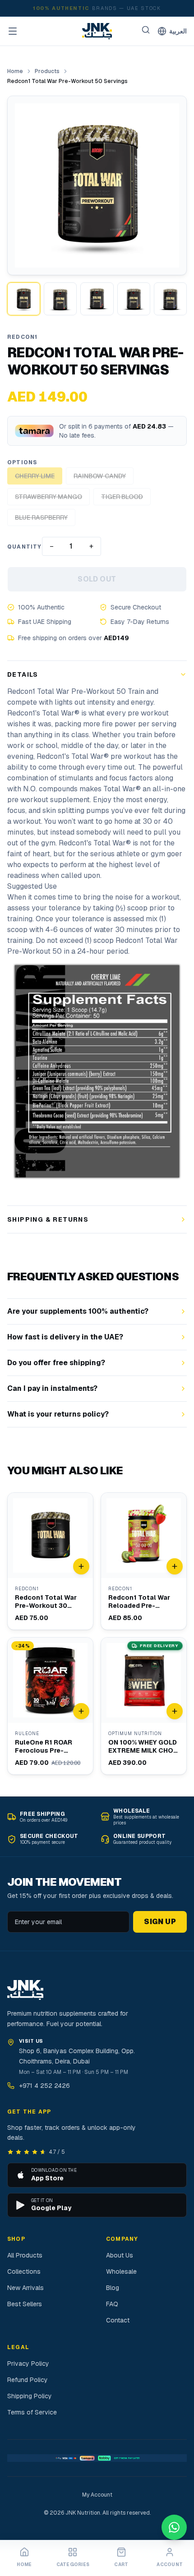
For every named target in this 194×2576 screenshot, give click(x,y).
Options (22, 462)
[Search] (146, 30)
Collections (24, 2271)
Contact (118, 2320)
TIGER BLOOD (122, 497)
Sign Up (160, 1922)
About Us (120, 2255)
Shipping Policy (30, 2396)
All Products (25, 2255)
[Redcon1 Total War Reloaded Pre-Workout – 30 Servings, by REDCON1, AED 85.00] (144, 1561)
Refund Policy (28, 2380)
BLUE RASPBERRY (41, 517)
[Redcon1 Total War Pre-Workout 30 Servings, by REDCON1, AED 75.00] (50, 1561)
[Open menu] (13, 31)
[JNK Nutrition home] (97, 31)
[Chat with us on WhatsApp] (174, 2527)
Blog (113, 2288)
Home (15, 71)
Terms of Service (32, 2412)
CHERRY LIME (35, 476)
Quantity (25, 547)
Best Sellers (25, 2304)
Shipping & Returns (48, 1219)
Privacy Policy (28, 2364)
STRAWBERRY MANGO (48, 497)
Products (47, 71)
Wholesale (121, 2271)
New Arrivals (25, 2288)
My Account (97, 2495)
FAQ (112, 2304)
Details (23, 674)
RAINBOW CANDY (100, 476)
